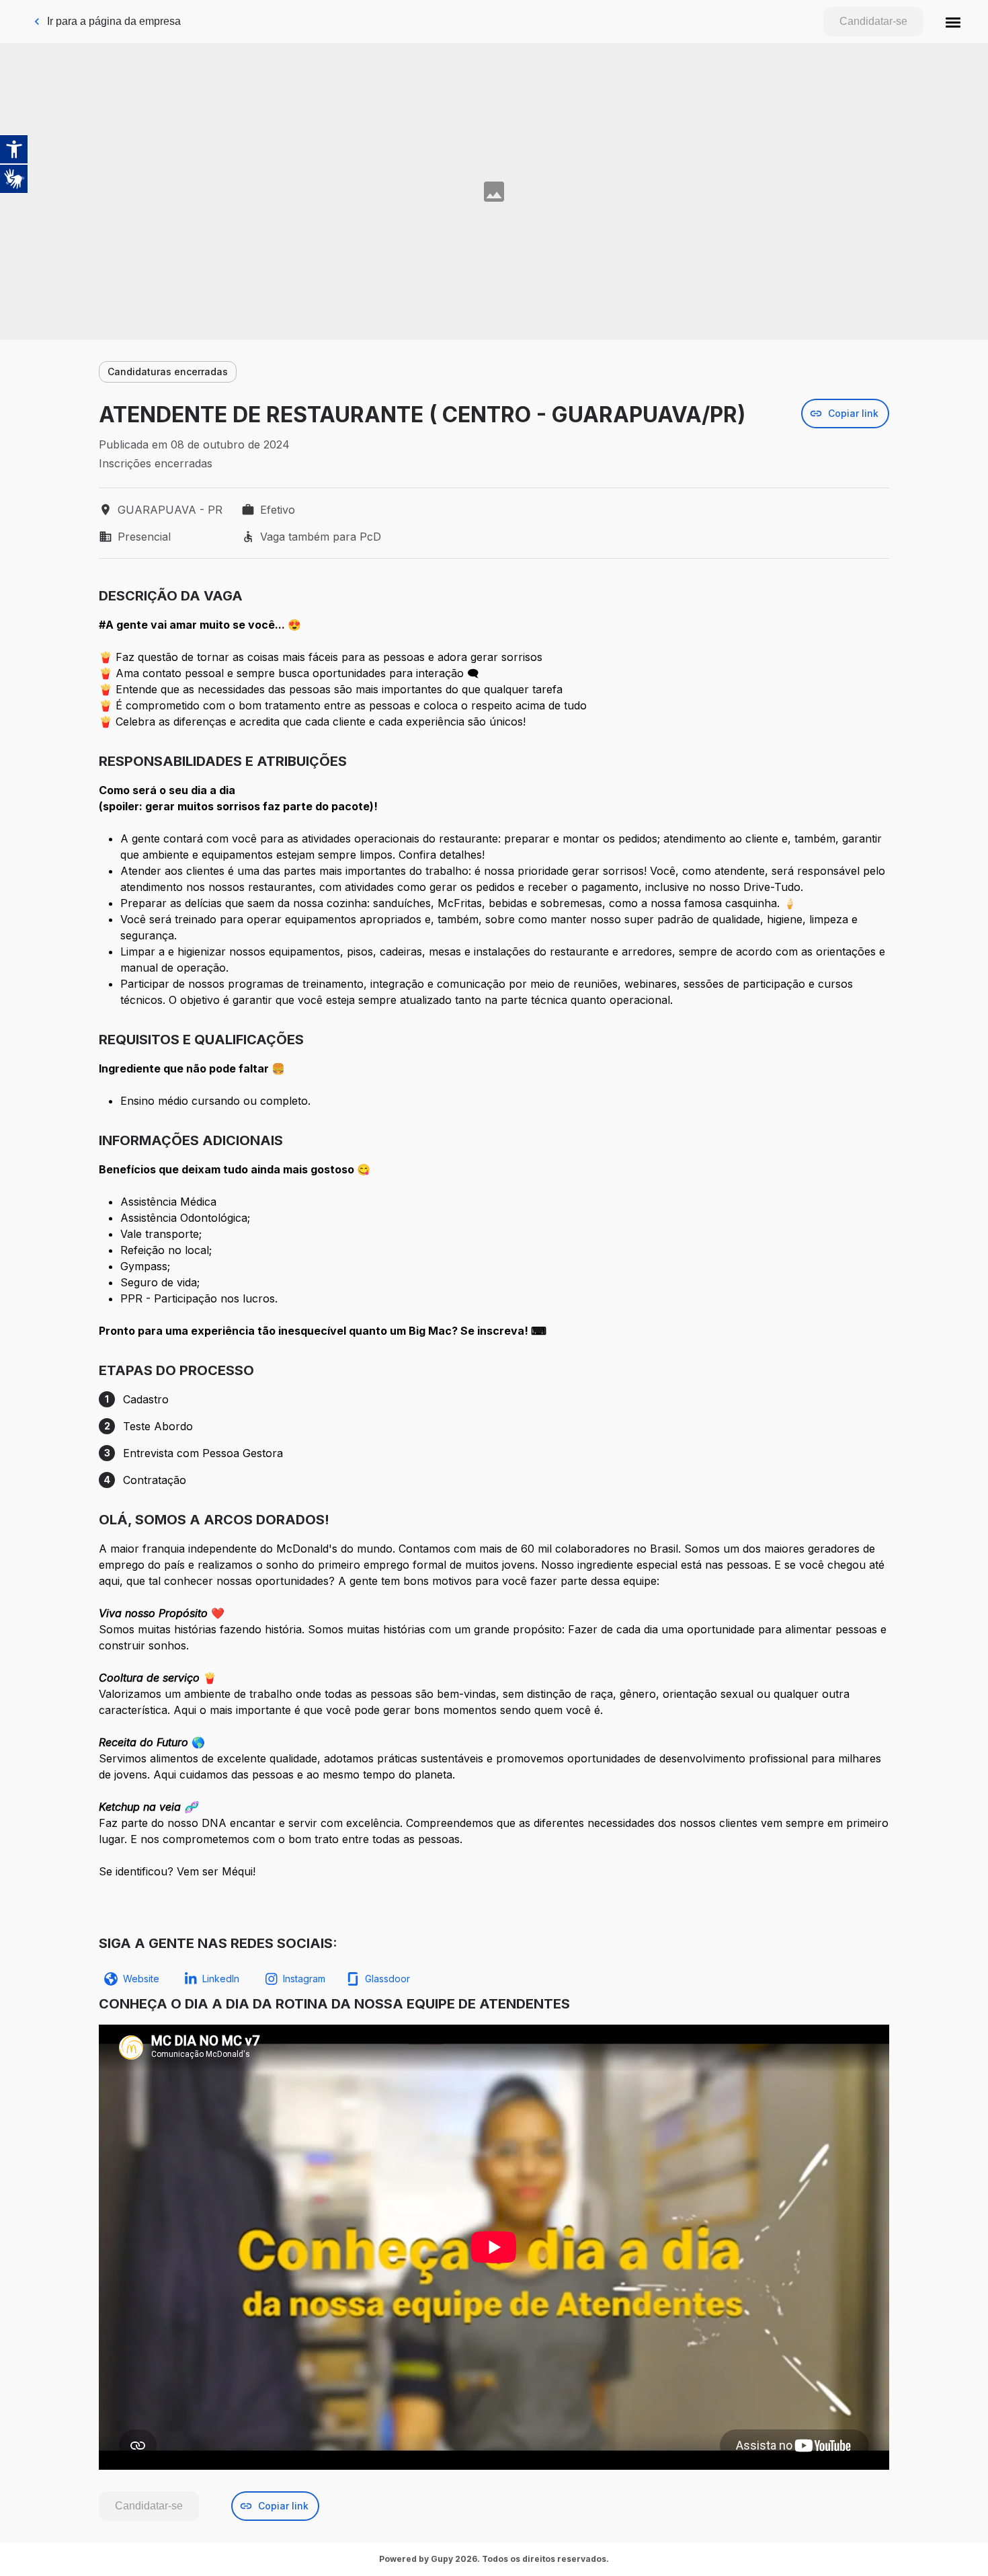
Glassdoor (387, 1979)
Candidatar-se (873, 21)
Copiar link (853, 413)
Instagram (304, 1979)
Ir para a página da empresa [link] (114, 21)
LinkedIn (221, 1979)
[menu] (953, 22)
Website (141, 1979)
